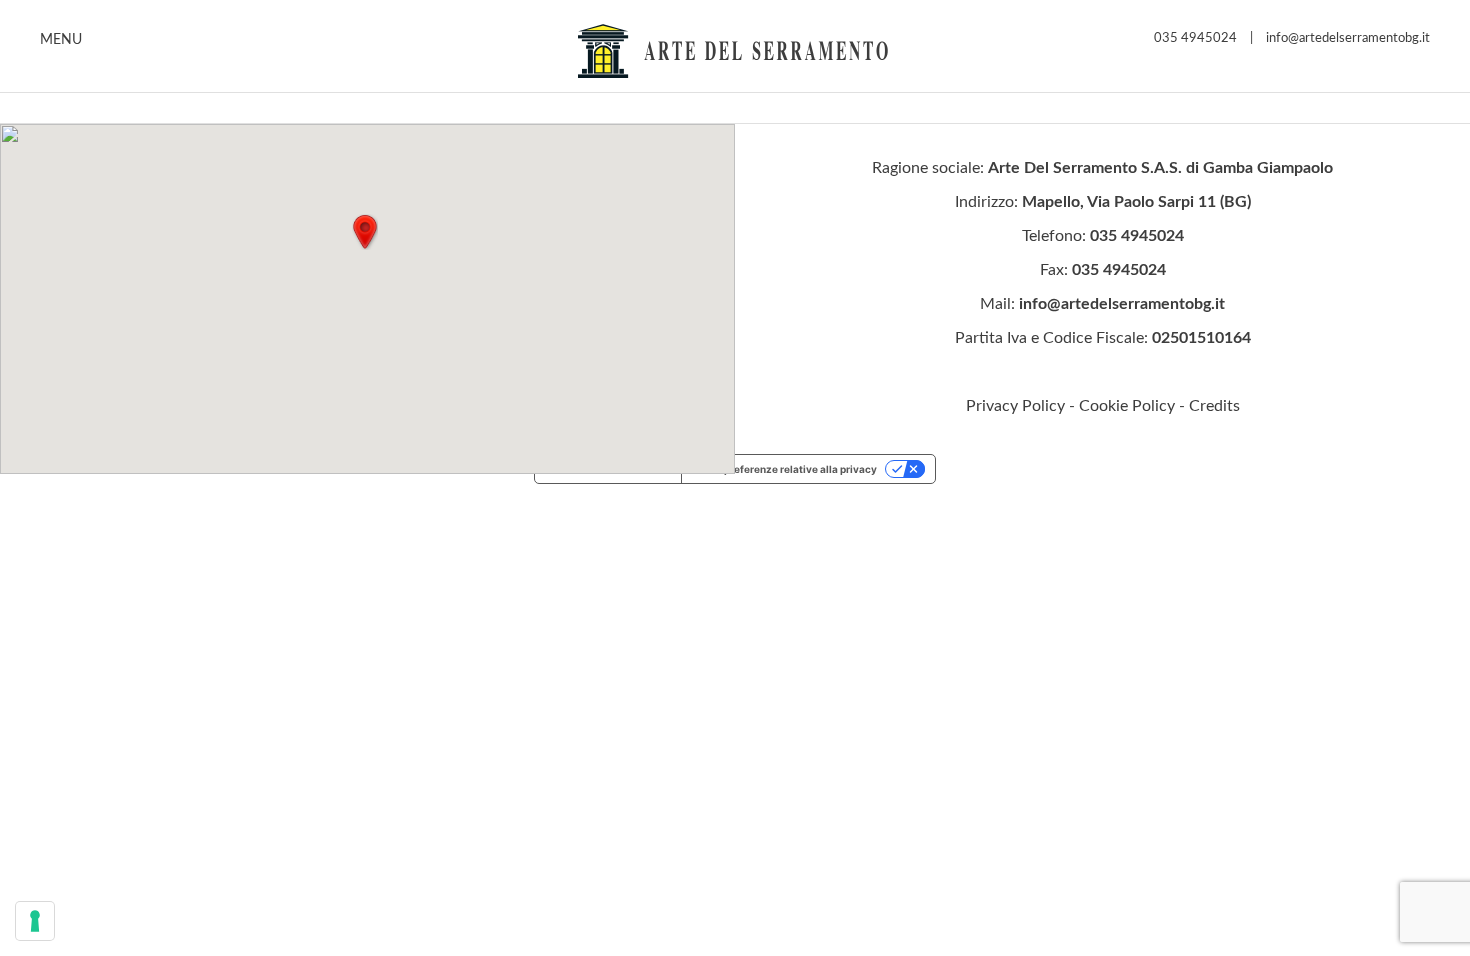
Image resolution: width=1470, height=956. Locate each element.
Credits (1214, 406)
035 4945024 (1195, 38)
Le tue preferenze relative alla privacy (784, 469)
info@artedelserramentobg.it (1348, 38)
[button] (365, 232)
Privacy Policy (1015, 406)
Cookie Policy (1127, 406)
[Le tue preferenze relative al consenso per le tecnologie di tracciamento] (35, 921)
